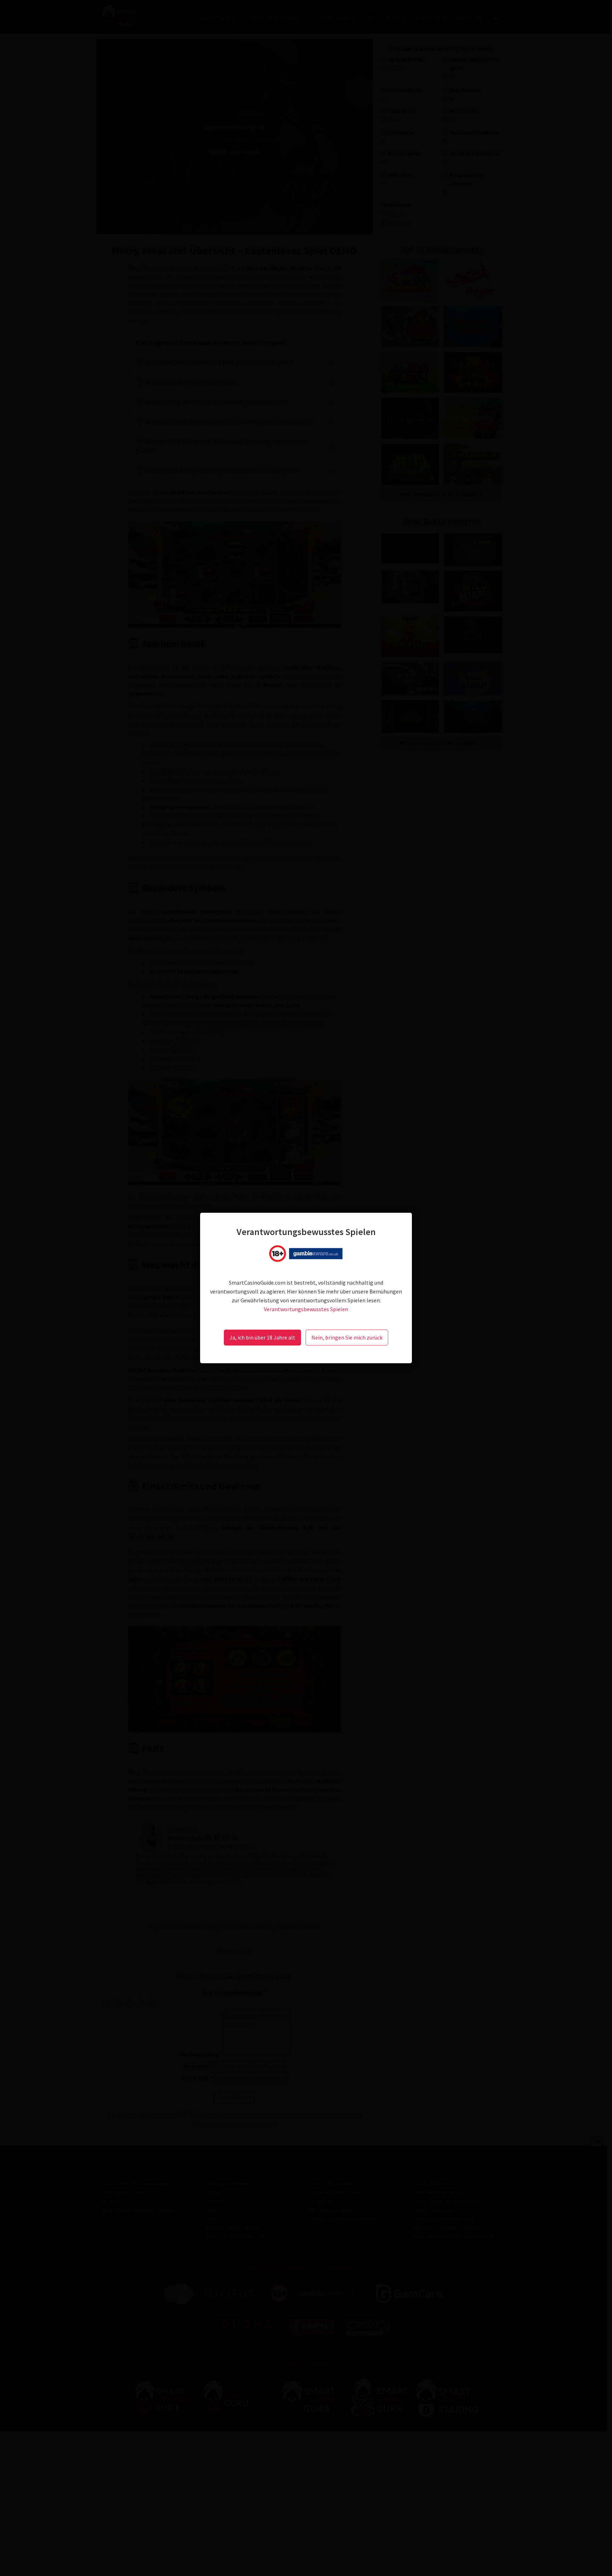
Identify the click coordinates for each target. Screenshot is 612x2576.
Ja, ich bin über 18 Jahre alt (262, 1337)
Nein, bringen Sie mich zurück (347, 1337)
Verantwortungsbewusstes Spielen (306, 1309)
